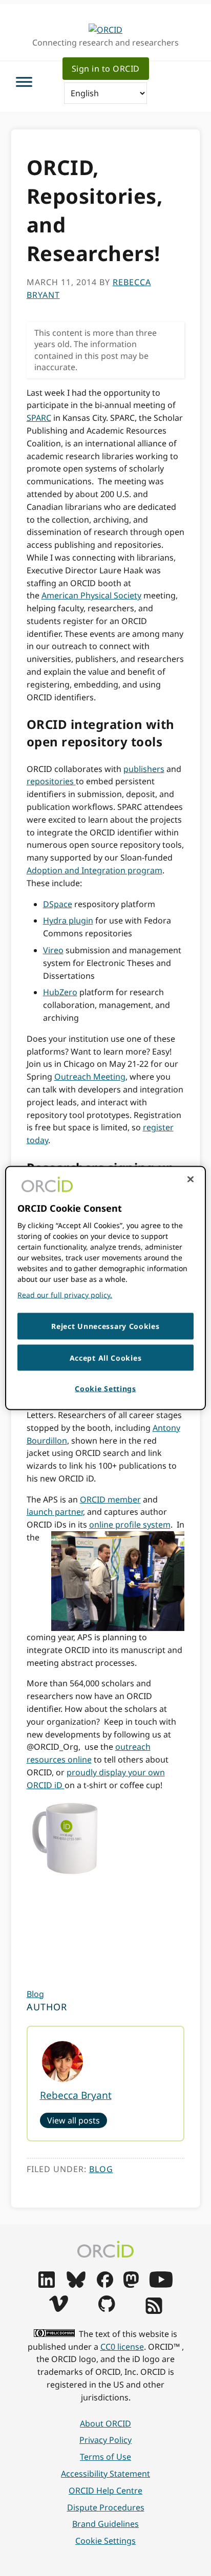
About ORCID (105, 2423)
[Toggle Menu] (24, 82)
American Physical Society (91, 595)
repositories (51, 781)
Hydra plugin (68, 920)
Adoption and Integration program (94, 870)
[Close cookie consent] (191, 1179)
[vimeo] (58, 2309)
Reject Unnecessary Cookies (105, 1326)
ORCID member (110, 1499)
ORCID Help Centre (105, 2491)
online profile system (130, 1525)
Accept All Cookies (106, 1357)
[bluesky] (76, 2285)
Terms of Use (105, 2457)
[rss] (154, 2311)
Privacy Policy (105, 2440)
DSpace (58, 904)
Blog (35, 1994)
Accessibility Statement (105, 2474)
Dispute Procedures (106, 2507)
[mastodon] (131, 2285)
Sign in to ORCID (106, 69)
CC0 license (122, 2347)
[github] (107, 2309)
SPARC (39, 418)
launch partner (55, 1512)
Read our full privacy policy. (65, 1295)
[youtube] (161, 2285)
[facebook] (105, 2285)
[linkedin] (47, 2285)
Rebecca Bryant (76, 2095)
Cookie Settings (105, 2541)
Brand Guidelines (105, 2524)
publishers (144, 769)
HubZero (60, 992)
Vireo (53, 950)
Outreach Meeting (90, 1077)
